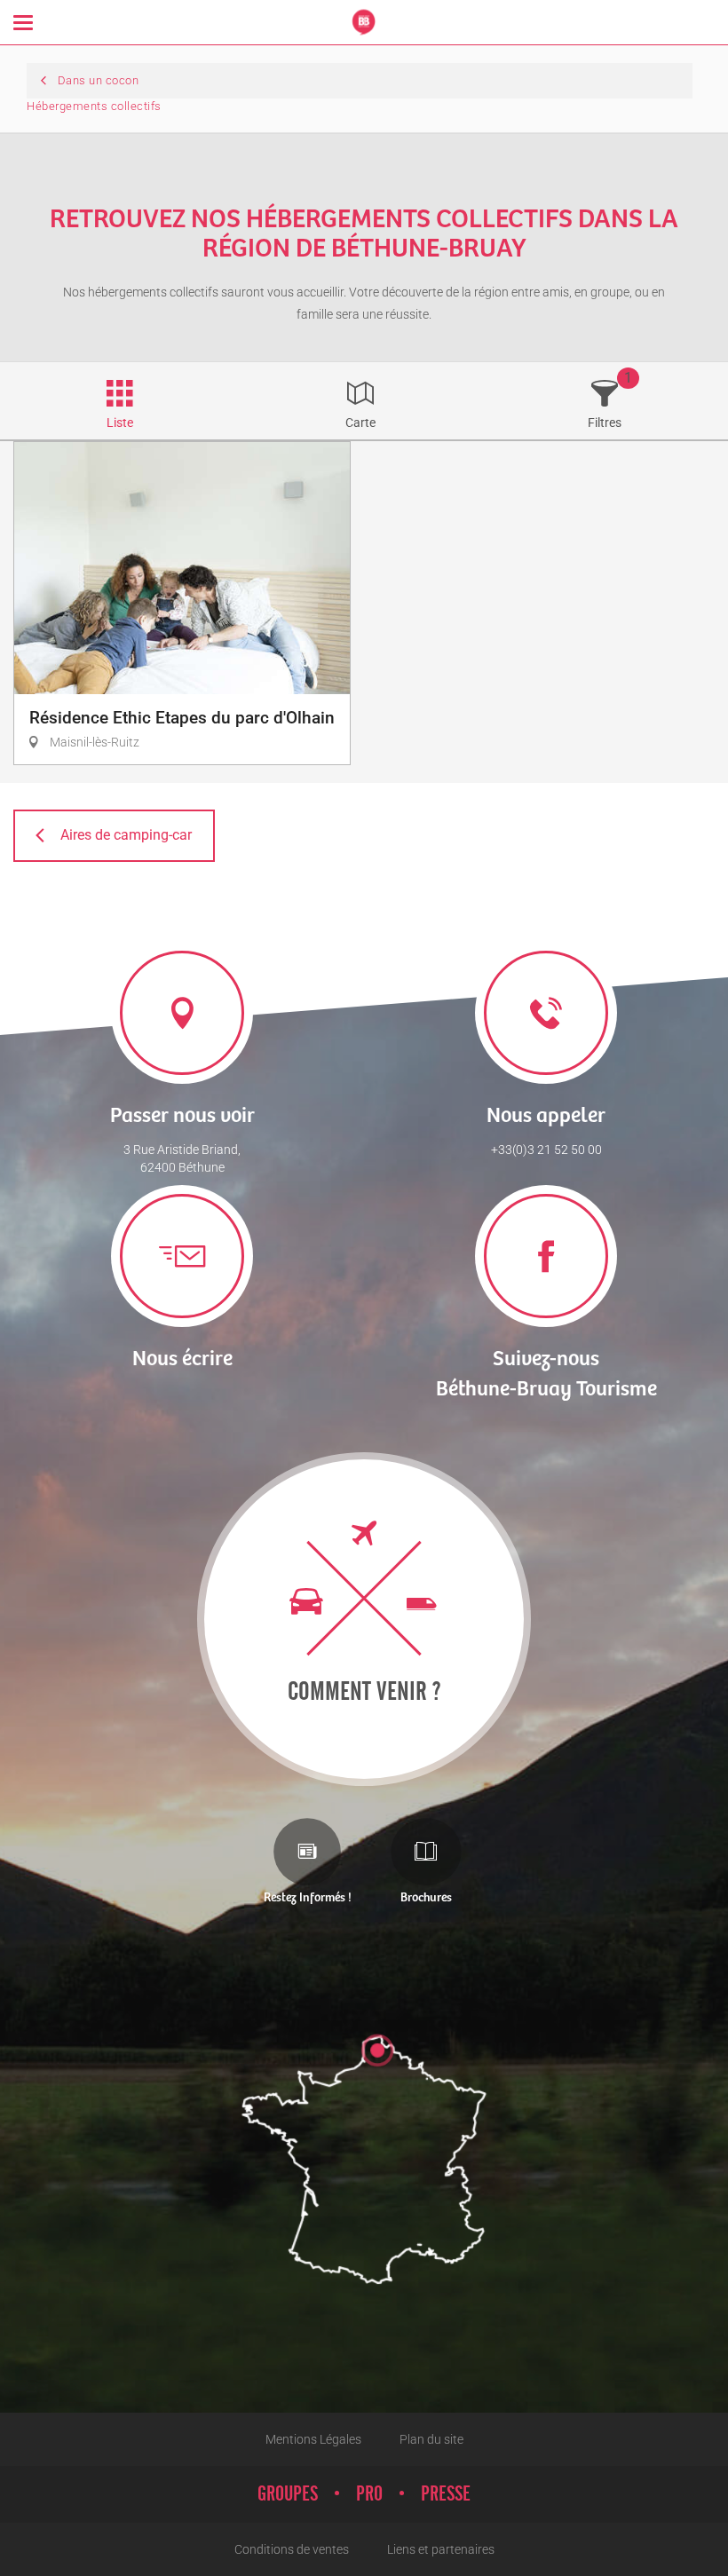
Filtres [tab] (605, 423)
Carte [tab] (360, 423)
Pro (369, 2494)
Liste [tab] (120, 423)
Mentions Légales (313, 2439)
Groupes (288, 2494)
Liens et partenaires (441, 2549)
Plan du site (431, 2439)
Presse (446, 2494)
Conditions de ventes (292, 2549)
